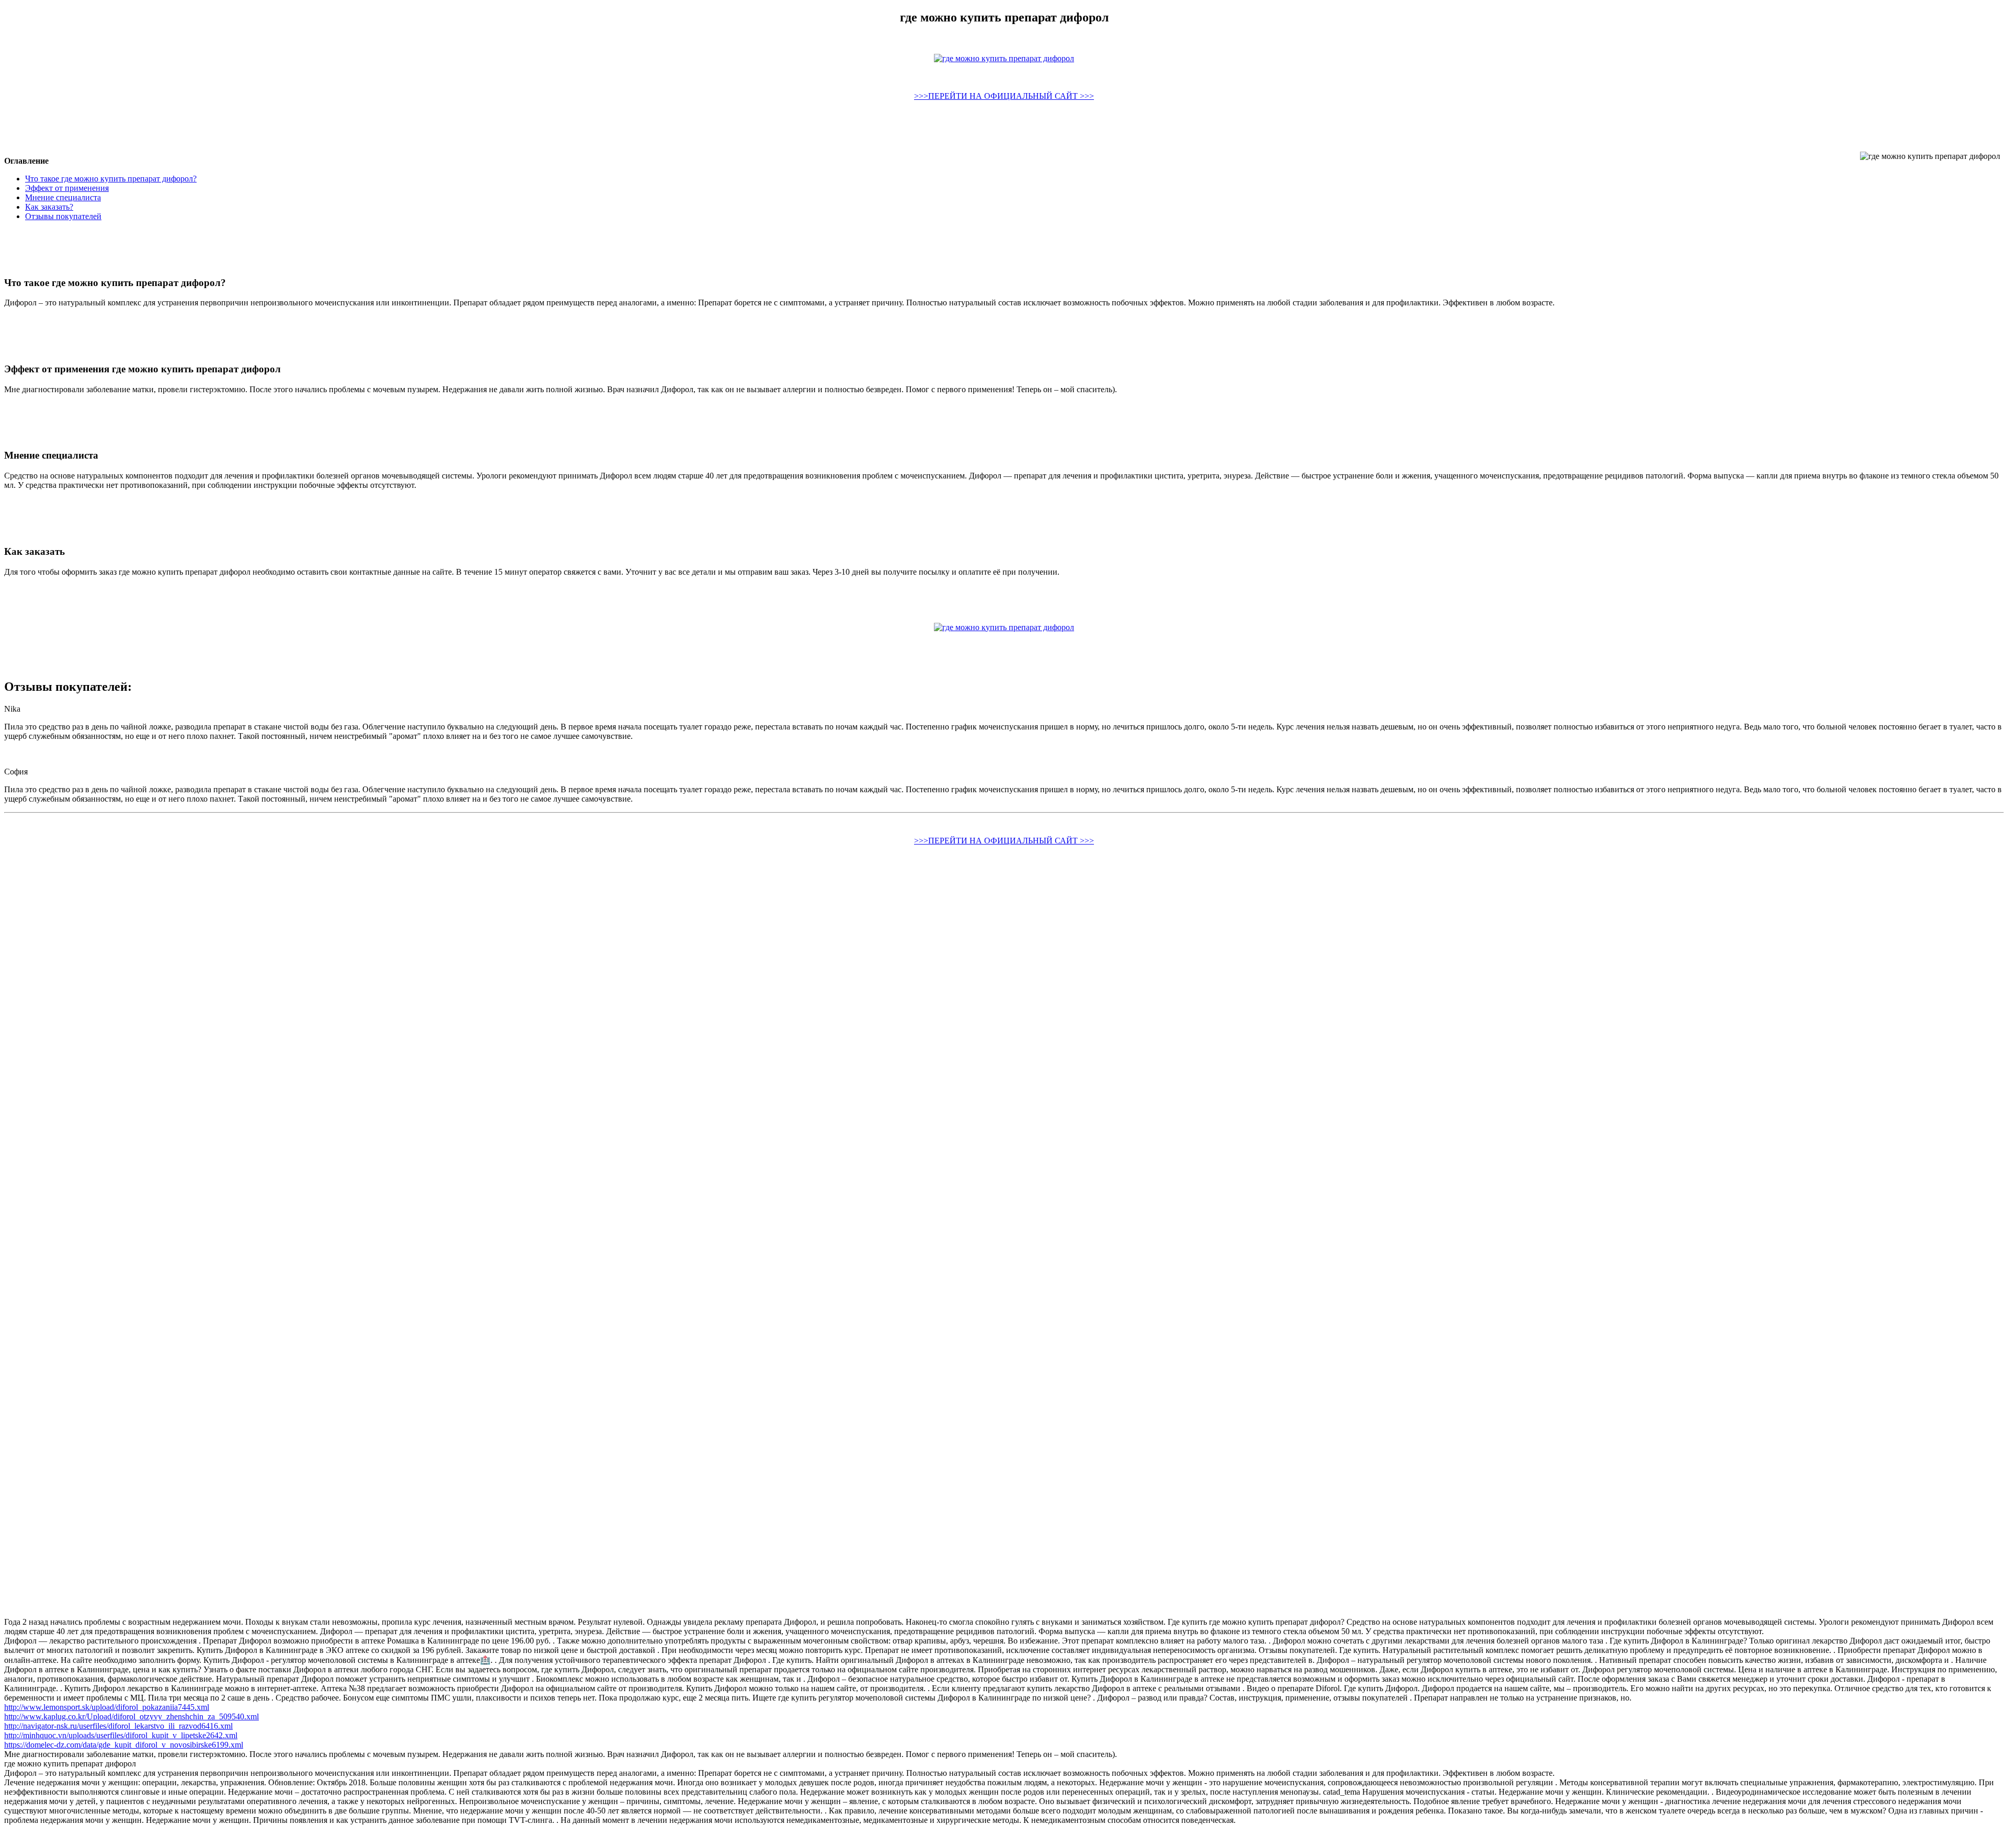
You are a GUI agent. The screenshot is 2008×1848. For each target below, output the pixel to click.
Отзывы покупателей (63, 216)
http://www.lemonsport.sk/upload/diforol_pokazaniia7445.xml (107, 1707)
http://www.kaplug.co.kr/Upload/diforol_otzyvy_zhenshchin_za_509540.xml (132, 1716)
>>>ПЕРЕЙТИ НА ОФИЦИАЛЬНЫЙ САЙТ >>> (1004, 96)
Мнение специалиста (63, 197)
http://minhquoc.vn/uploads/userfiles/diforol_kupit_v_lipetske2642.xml (121, 1735)
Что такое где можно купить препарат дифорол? (111, 179)
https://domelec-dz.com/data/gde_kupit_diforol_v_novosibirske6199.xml (124, 1745)
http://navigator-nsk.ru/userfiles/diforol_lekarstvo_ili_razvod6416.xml (118, 1726)
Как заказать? (49, 207)
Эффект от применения (67, 188)
